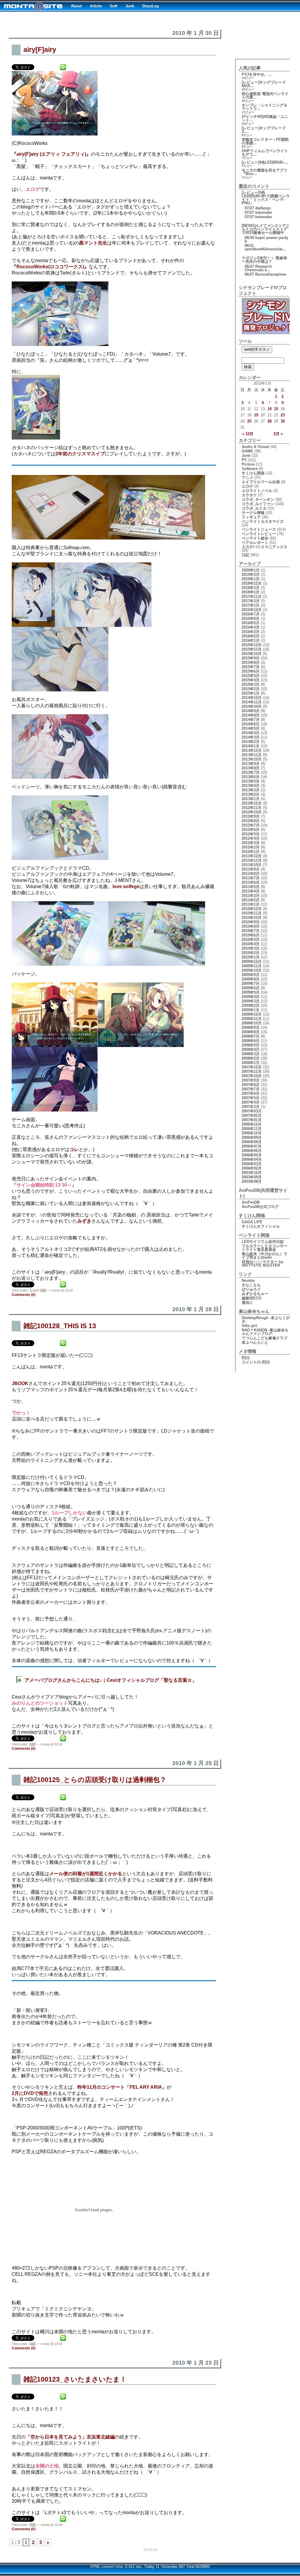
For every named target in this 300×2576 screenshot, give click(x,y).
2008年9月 (251, 1027)
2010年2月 (251, 953)
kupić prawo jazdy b (266, 239)
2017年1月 (251, 605)
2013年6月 (251, 777)
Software (250, 469)
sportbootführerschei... (265, 249)
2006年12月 (252, 1124)
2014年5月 (251, 728)
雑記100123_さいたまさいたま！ (75, 2379)
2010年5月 (251, 940)
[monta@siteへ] (33, 6)
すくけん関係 (253, 473)
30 (283, 421)
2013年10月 (252, 759)
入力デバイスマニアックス (265, 547)
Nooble (248, 1281)
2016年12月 (252, 610)
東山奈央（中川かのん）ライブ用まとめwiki (265, 1256)
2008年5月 (251, 1045)
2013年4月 (251, 786)
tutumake (264, 212)
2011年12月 (252, 856)
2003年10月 (252, 1173)
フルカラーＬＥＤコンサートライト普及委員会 (265, 1248)
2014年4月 (251, 733)
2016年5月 (251, 623)
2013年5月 (251, 781)
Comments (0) (24, 1295)
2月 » (278, 434)
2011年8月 (251, 874)
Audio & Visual (255, 447)
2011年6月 (251, 882)
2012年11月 (252, 808)
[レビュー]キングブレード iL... (264, 130)
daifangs (263, 208)
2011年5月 (251, 887)
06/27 (249, 266)
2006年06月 (252, 1151)
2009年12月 (252, 962)
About (76, 6)
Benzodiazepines (271, 274)
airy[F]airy (40, 50)
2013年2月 (251, 794)
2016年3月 (251, 632)
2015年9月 (251, 658)
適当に (247, 1303)
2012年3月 (251, 843)
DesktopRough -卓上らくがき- (266, 1320)
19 (256, 415)
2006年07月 (252, 1146)
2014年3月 (251, 737)
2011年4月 (251, 891)
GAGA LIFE (252, 1222)
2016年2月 (251, 636)
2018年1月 (251, 592)
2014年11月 (252, 702)
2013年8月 (251, 768)
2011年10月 (252, 865)
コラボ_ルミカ (254, 508)
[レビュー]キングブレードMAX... (264, 84)
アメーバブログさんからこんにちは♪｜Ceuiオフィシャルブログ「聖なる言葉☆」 (111, 1680)
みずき (84, 1221)
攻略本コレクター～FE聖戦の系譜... (265, 141)
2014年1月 (251, 746)
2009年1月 (251, 1010)
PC (244, 460)
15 (276, 409)
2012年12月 (252, 803)
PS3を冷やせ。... (257, 74)
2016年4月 (251, 627)
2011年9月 (251, 869)
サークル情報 (253, 513)
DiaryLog (151, 6)
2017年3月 (251, 601)
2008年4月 (251, 1049)
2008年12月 (252, 1014)
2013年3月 (251, 790)
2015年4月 (251, 680)
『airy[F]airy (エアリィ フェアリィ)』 (51, 154)
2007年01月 (252, 1120)
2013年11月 (252, 755)
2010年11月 (252, 913)
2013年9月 (251, 764)
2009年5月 (251, 992)
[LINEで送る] (63, 67)
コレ (74, 1149)
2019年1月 (251, 579)
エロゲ (34, 1290)
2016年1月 (251, 640)
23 (283, 415)
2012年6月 (251, 830)
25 (249, 421)
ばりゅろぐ (251, 1289)
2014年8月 (251, 715)
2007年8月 (251, 1085)
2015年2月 (251, 689)
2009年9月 (251, 975)
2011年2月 (251, 900)
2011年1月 (251, 904)
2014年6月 (251, 724)
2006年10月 (252, 1133)
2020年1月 (251, 570)
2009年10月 (252, 970)
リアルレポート (255, 543)
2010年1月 (251, 957)
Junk (130, 6)
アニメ (247, 477)
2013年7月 (251, 772)
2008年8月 (251, 1032)
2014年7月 (251, 720)
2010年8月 (251, 926)
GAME (247, 451)
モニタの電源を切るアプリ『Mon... (265, 172)
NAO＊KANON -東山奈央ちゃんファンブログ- (265, 1332)
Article (96, 6)
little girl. (250, 1326)
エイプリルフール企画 (261, 482)
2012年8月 (251, 821)
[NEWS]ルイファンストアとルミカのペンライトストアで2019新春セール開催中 (266, 229)
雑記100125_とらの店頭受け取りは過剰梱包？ (95, 1780)
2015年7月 (251, 667)
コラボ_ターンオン (258, 499)
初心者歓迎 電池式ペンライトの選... (265, 95)
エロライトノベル (257, 491)
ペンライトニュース (259, 529)
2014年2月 (251, 742)
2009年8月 (251, 979)
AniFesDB (251, 1202)
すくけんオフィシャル (261, 1226)
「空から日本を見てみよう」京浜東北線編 (70, 2437)
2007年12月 (252, 1067)
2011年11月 (252, 860)
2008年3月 (251, 1054)
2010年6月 (251, 935)
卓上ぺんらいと (255, 1342)
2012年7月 (251, 825)
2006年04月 (252, 1159)
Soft (114, 6)
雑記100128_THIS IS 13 (60, 1326)
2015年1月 (251, 693)
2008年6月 (251, 1041)
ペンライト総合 (255, 538)
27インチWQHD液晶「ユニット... (265, 118)
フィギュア (251, 517)
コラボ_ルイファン (258, 504)
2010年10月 (252, 918)
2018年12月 (252, 583)
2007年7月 (251, 1089)
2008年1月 (251, 1063)
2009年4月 (251, 997)
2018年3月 (251, 588)
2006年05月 (252, 1155)
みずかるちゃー (255, 1294)
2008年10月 (252, 1023)
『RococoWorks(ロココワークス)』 (50, 267)
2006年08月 (252, 1142)
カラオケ (249, 495)
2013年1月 (251, 799)
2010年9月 (251, 922)
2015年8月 (251, 662)
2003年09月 (252, 1177)
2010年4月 (251, 944)
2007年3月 (251, 1107)
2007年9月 (251, 1080)
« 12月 (248, 434)
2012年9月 (251, 816)
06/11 (249, 246)
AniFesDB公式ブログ (260, 1207)
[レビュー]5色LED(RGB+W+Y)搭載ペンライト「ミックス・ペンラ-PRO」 (266, 198)
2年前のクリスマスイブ (80, 454)
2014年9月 (251, 711)
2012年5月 (251, 834)
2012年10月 (252, 812)
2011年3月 (251, 896)
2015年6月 (251, 671)
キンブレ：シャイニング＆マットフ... (265, 107)
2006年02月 (252, 1168)
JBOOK (20, 1383)
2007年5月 (251, 1098)
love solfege (126, 886)
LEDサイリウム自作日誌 (263, 1242)
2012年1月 (251, 852)
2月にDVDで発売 (30, 2093)
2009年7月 (251, 984)
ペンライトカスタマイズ (263, 521)
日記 (43, 1290)
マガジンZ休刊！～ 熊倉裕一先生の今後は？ (264, 260)
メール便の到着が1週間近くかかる (86, 1874)
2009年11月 (252, 966)
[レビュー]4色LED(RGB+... (265, 162)
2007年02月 (252, 1115)
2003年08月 (252, 1181)
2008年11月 (252, 1019)
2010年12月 (252, 909)
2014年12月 (252, 698)
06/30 (249, 238)
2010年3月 (251, 948)
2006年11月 (252, 1129)
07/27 (249, 208)
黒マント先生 (93, 243)
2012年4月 (251, 838)
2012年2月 (251, 847)
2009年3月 (251, 1001)
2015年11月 (252, 649)
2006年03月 (252, 1164)
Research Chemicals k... (258, 268)
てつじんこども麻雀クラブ (265, 1338)
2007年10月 (252, 1076)
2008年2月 (251, 1058)
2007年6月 (251, 1093)
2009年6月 (251, 988)
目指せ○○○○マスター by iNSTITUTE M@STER (262, 1264)
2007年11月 (252, 1071)
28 (270, 421)
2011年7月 (251, 878)
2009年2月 (251, 1006)
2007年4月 (251, 1102)
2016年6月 (251, 618)
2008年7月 (251, 1036)
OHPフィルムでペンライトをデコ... (265, 153)
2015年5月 (251, 676)
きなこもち (251, 1285)
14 (270, 409)
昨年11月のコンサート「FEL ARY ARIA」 (122, 2087)
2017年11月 (252, 597)
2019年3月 (251, 575)
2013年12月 (252, 750)
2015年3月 (251, 684)
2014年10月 (252, 706)
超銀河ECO (252, 1298)
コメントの (256, 1362)
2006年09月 (252, 1137)
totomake (264, 217)
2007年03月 (252, 1111)
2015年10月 (252, 654)
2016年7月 (251, 614)
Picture (248, 464)
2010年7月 (251, 931)
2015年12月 (252, 645)
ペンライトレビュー (259, 534)
